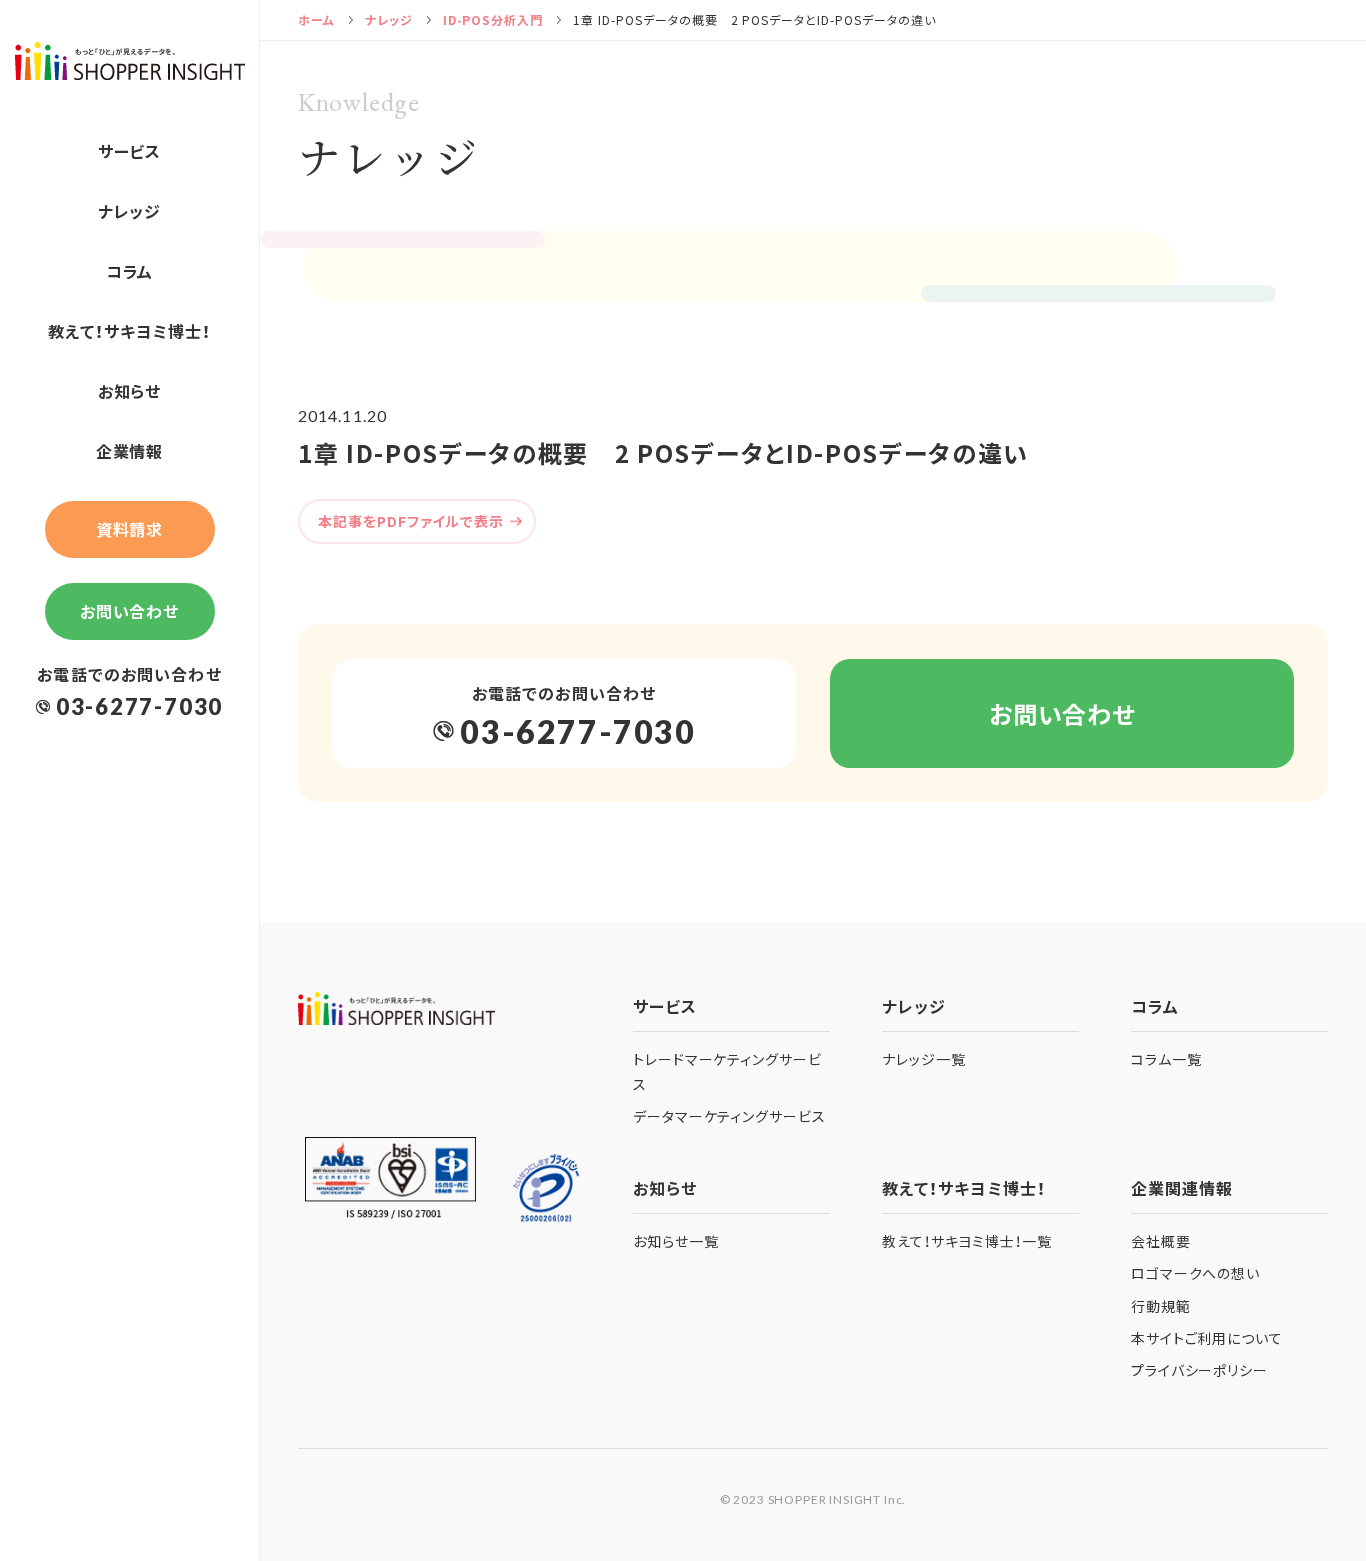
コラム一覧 (1166, 1059)
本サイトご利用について (1207, 1338)
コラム (130, 271)
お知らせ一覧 (676, 1241)
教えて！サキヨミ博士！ (129, 331)
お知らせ (130, 391)
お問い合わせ (130, 611)
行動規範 (1161, 1306)
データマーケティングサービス (729, 1116)
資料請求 (130, 529)
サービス (130, 151)
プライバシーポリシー (1200, 1370)
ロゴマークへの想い (1196, 1273)
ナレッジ (130, 211)
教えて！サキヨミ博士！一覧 (967, 1241)
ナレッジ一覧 (924, 1059)
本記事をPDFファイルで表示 (411, 521)
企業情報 (130, 451)
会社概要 (1161, 1241)
